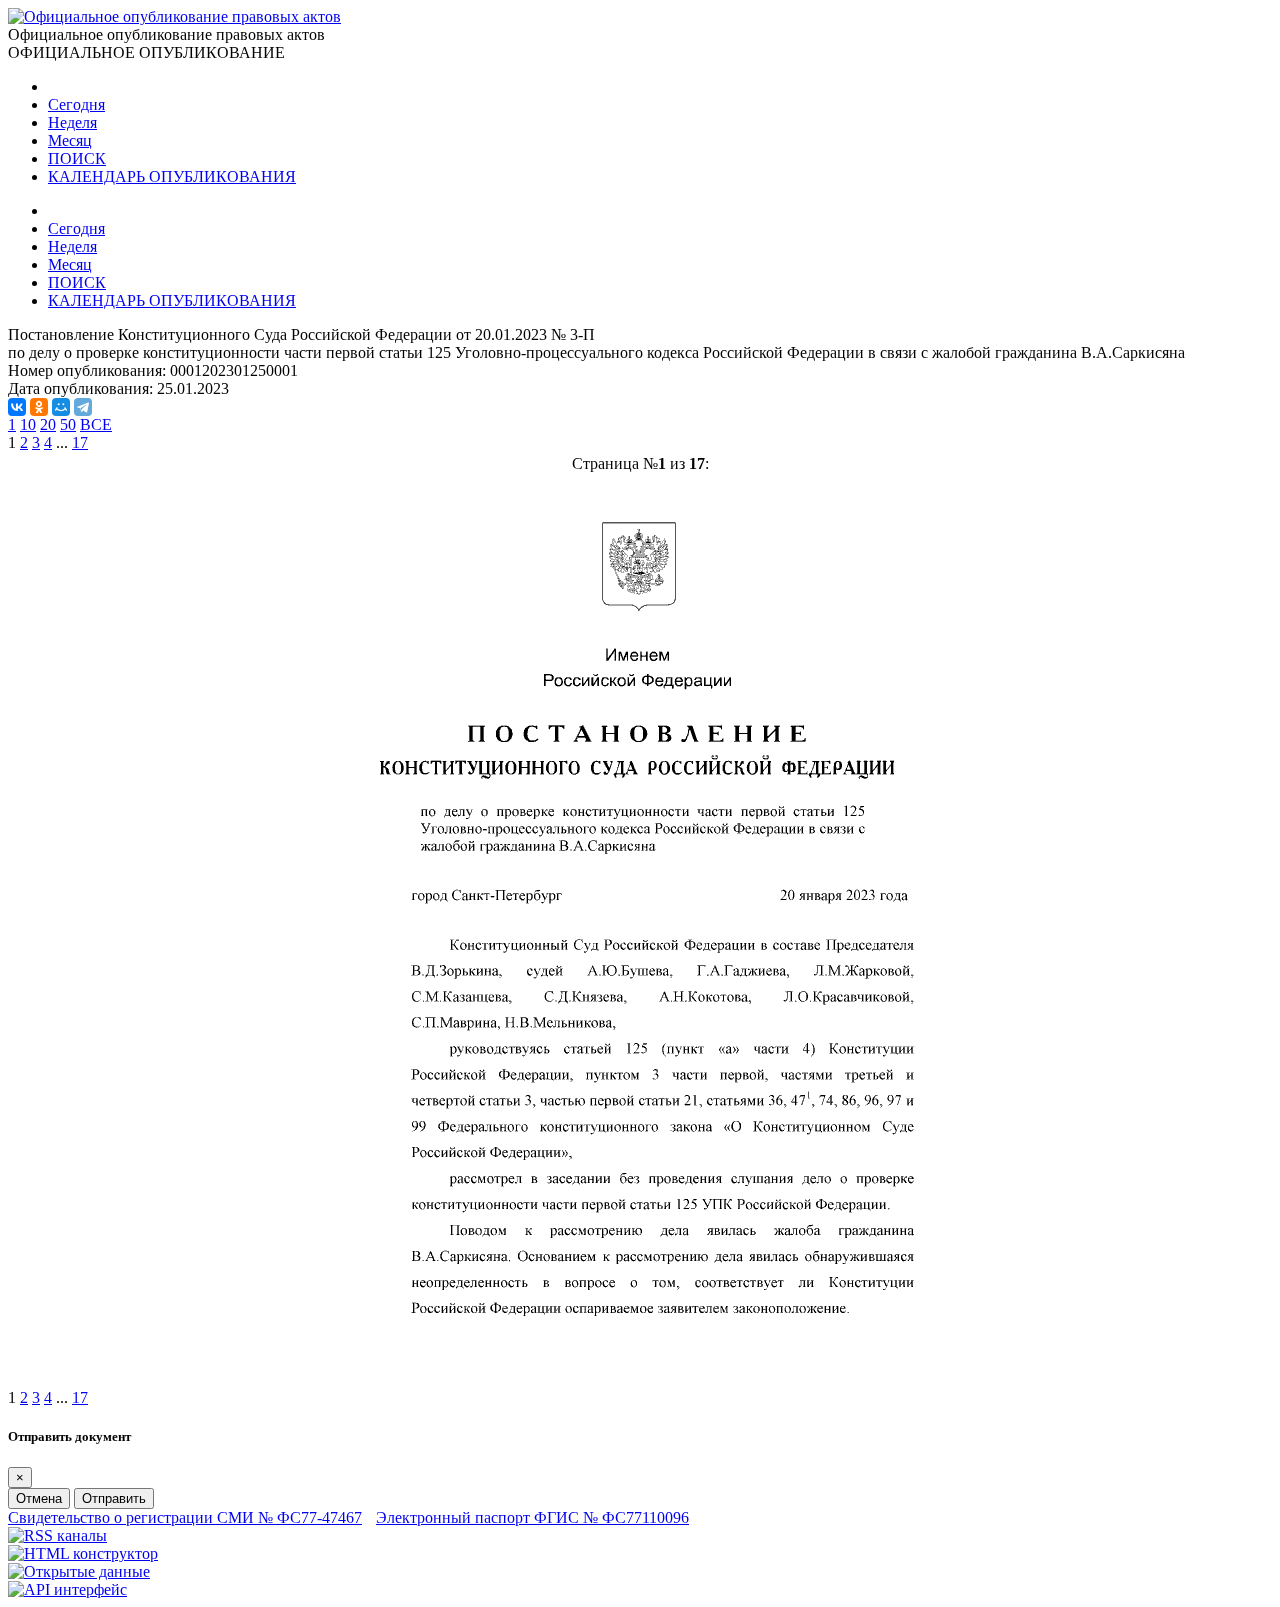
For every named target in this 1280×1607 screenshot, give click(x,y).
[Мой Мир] (61, 407)
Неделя (72, 122)
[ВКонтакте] (17, 407)
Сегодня (76, 104)
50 (68, 424)
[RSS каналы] (57, 1535)
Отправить (114, 1498)
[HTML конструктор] (83, 1553)
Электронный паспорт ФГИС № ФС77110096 (532, 1517)
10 (28, 424)
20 (48, 424)
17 (80, 442)
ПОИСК (77, 158)
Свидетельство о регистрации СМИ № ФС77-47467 (185, 1517)
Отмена (39, 1498)
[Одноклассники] (39, 407)
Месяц (70, 140)
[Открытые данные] (79, 1571)
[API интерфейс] (67, 1589)
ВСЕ (96, 424)
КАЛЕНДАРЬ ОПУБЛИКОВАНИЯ (172, 176)
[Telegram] (83, 407)
